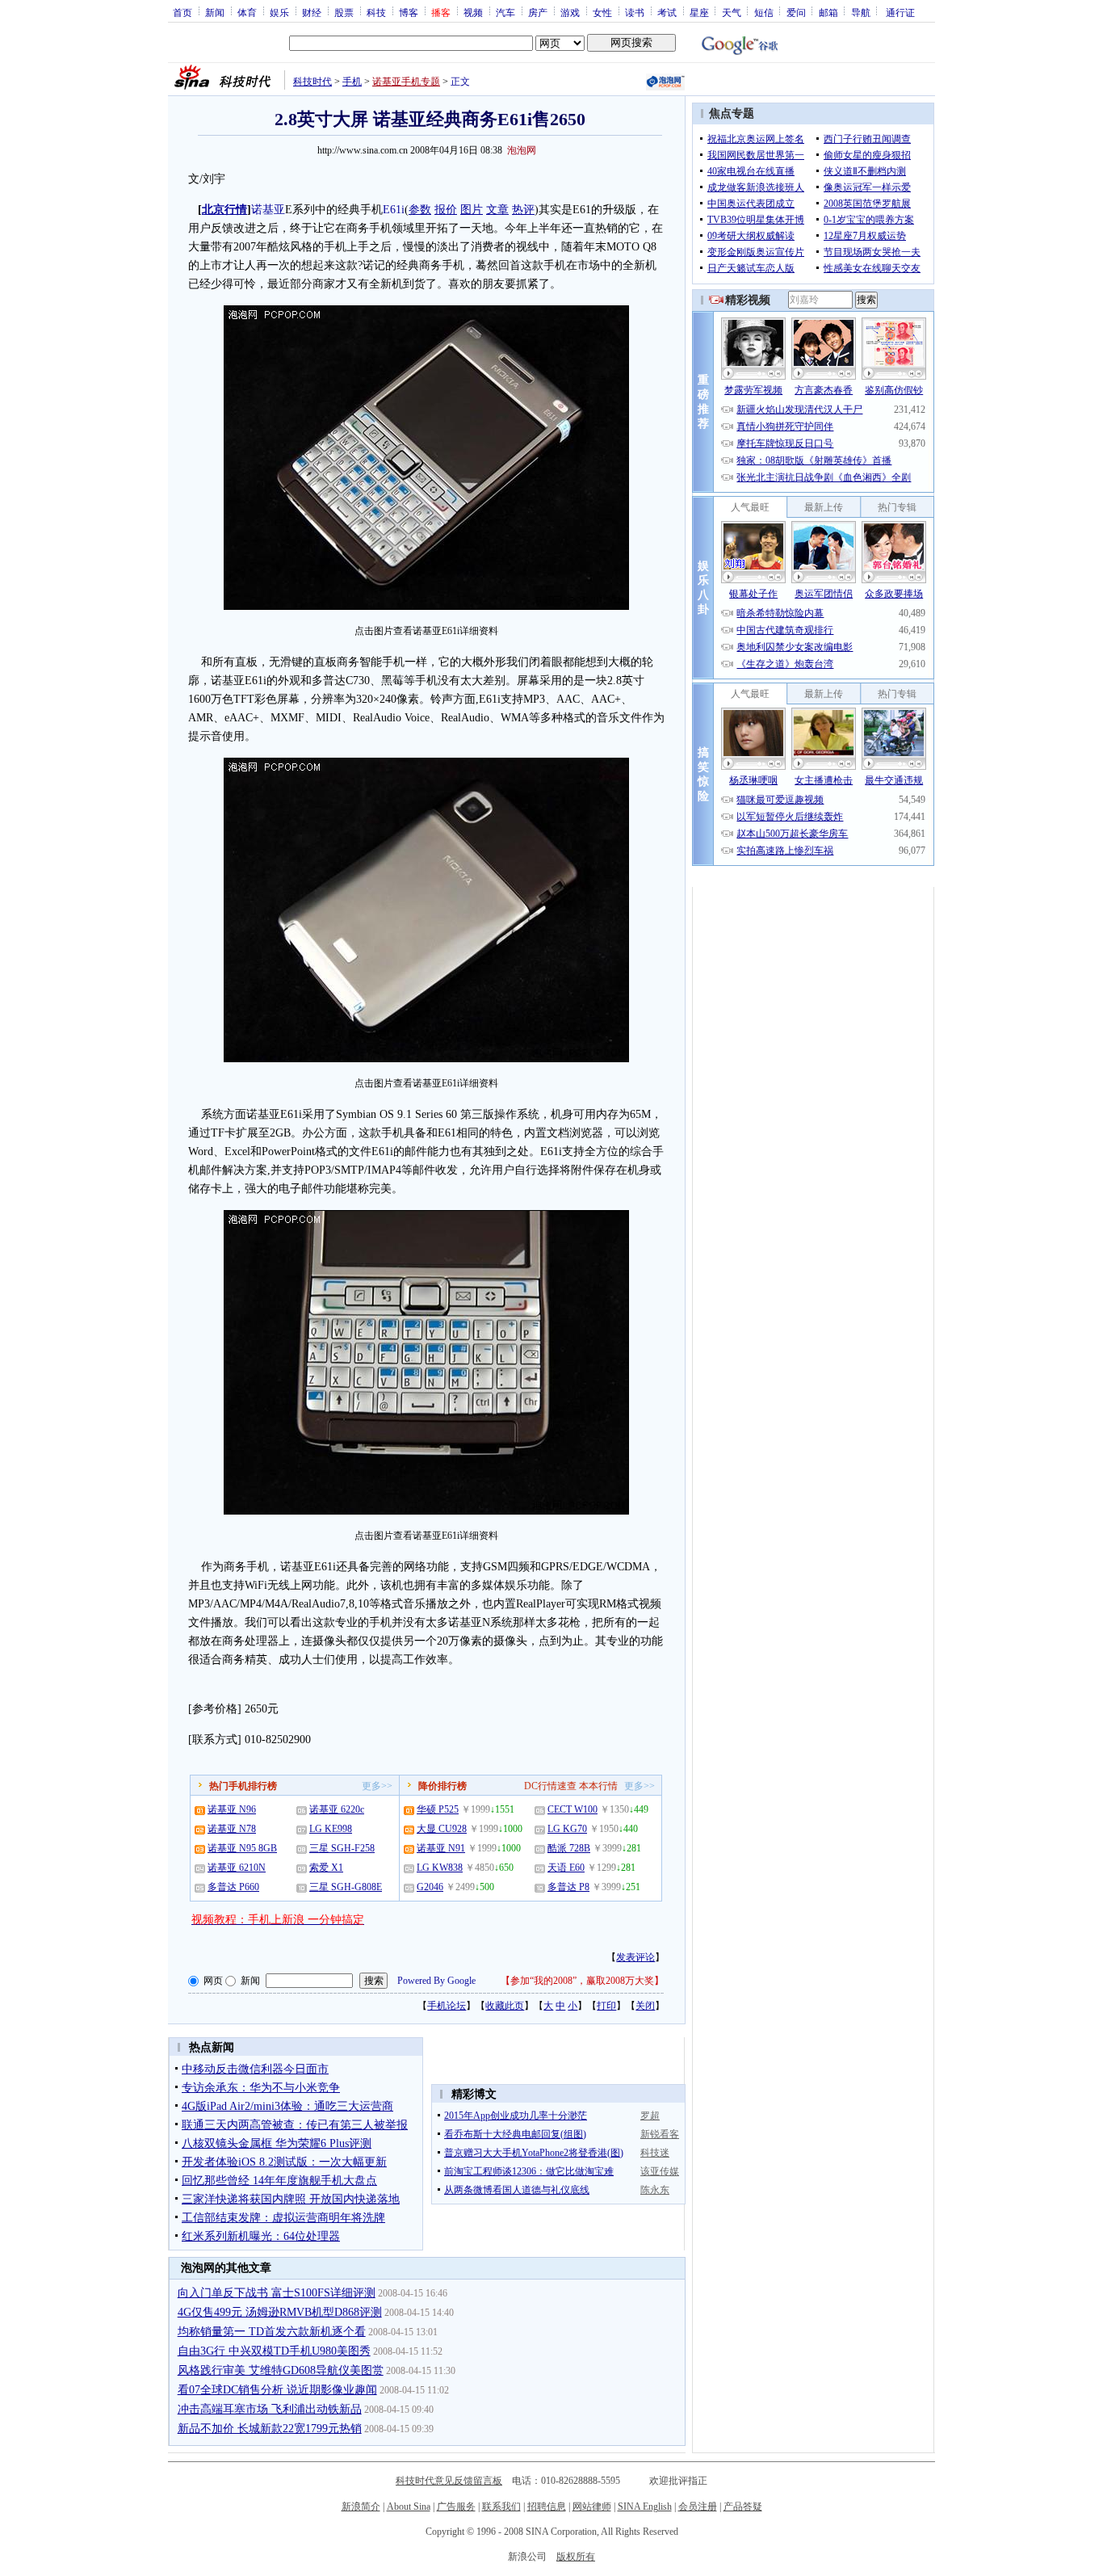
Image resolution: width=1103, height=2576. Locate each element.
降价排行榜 (442, 1786)
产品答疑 (743, 2507)
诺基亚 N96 (232, 1809)
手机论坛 (447, 2006)
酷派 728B (569, 1848)
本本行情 (598, 1786)
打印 (606, 2006)
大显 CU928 (442, 1829)
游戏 (570, 12)
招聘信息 (547, 2507)
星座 (699, 12)
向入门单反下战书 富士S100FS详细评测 (277, 2293)
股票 (344, 12)
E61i (394, 210)
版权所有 (576, 2557)
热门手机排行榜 (243, 1786)
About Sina (409, 2507)
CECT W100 (572, 1809)
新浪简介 (361, 2507)
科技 (376, 12)
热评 (523, 210)
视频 (473, 12)
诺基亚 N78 (232, 1829)
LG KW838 (440, 1868)
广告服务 (456, 2507)
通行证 (900, 12)
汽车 (505, 12)
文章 (497, 210)
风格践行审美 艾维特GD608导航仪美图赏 (281, 2370)
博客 (409, 12)
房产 (538, 12)
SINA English (645, 2507)
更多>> (377, 1786)
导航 (861, 12)
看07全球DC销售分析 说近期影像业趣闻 (277, 2390)
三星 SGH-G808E (346, 1887)
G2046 (430, 1887)
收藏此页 (505, 2006)
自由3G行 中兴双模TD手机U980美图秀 (274, 2351)
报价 (446, 210)
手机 (352, 82)
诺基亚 (268, 210)
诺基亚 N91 (441, 1848)
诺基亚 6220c (337, 1809)
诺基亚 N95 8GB (242, 1848)
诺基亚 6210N (237, 1868)
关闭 (645, 2006)
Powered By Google (436, 1981)
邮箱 (828, 12)
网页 (213, 1981)
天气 (732, 12)
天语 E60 (566, 1868)
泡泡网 (522, 150)
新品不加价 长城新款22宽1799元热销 (270, 2429)
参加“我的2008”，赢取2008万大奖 (582, 1981)
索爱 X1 (326, 1868)
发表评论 (635, 1957)
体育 (247, 12)
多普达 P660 (233, 1887)
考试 (667, 12)
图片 (472, 210)
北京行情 (224, 210)
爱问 (796, 12)
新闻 (215, 12)
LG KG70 (567, 1829)
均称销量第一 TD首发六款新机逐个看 (272, 2332)
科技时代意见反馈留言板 (449, 2481)
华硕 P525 (438, 1809)
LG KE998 (331, 1829)
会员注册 (698, 2507)
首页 (182, 12)
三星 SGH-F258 (342, 1848)
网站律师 (592, 2507)
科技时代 (312, 82)
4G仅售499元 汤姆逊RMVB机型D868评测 (280, 2312)
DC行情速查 (550, 1786)
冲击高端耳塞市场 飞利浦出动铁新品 (270, 2409)
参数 (420, 210)
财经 (312, 12)
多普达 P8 (568, 1887)
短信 (764, 12)
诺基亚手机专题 (406, 82)
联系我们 (501, 2507)
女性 (602, 12)
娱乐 (279, 12)
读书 (635, 12)
